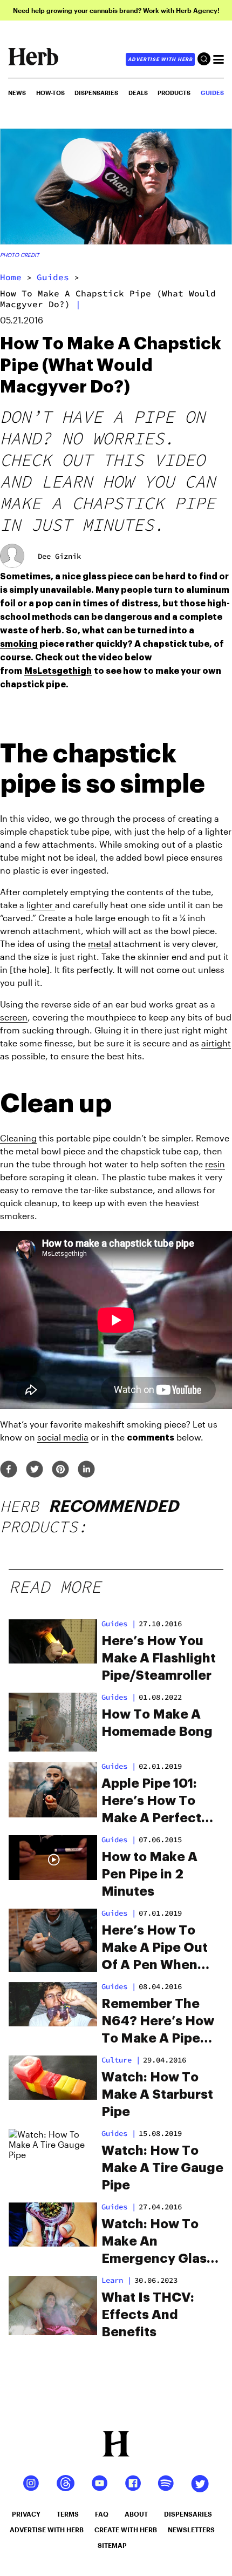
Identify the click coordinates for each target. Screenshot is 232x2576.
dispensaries (188, 2514)
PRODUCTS (174, 93)
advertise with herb (160, 59)
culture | (121, 2060)
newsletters (191, 2530)
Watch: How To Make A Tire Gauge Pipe (162, 2168)
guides (53, 277)
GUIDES (212, 93)
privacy (26, 2514)
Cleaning (18, 1138)
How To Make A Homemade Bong (157, 1723)
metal (100, 944)
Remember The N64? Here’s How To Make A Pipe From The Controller (158, 2022)
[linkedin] (86, 1470)
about (136, 2514)
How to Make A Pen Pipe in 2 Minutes (149, 1874)
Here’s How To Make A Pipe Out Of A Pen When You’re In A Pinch (156, 1949)
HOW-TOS (50, 93)
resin (215, 1164)
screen (14, 1017)
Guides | (119, 1697)
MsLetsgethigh (58, 671)
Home (11, 277)
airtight (216, 1043)
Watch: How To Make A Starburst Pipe (157, 2094)
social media (63, 1437)
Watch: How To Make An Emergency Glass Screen (158, 2242)
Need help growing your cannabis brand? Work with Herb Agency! (116, 10)
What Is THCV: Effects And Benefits (148, 2315)
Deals (138, 93)
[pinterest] (60, 1470)
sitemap (112, 2545)
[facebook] (9, 1470)
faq (102, 2514)
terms (68, 2514)
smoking (19, 644)
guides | (119, 1624)
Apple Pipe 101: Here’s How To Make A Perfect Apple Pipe (151, 1802)
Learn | (117, 2280)
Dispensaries (96, 93)
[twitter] (35, 1470)
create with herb (126, 2530)
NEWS (17, 93)
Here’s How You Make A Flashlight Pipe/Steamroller (159, 1658)
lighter (41, 905)
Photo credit (20, 255)
